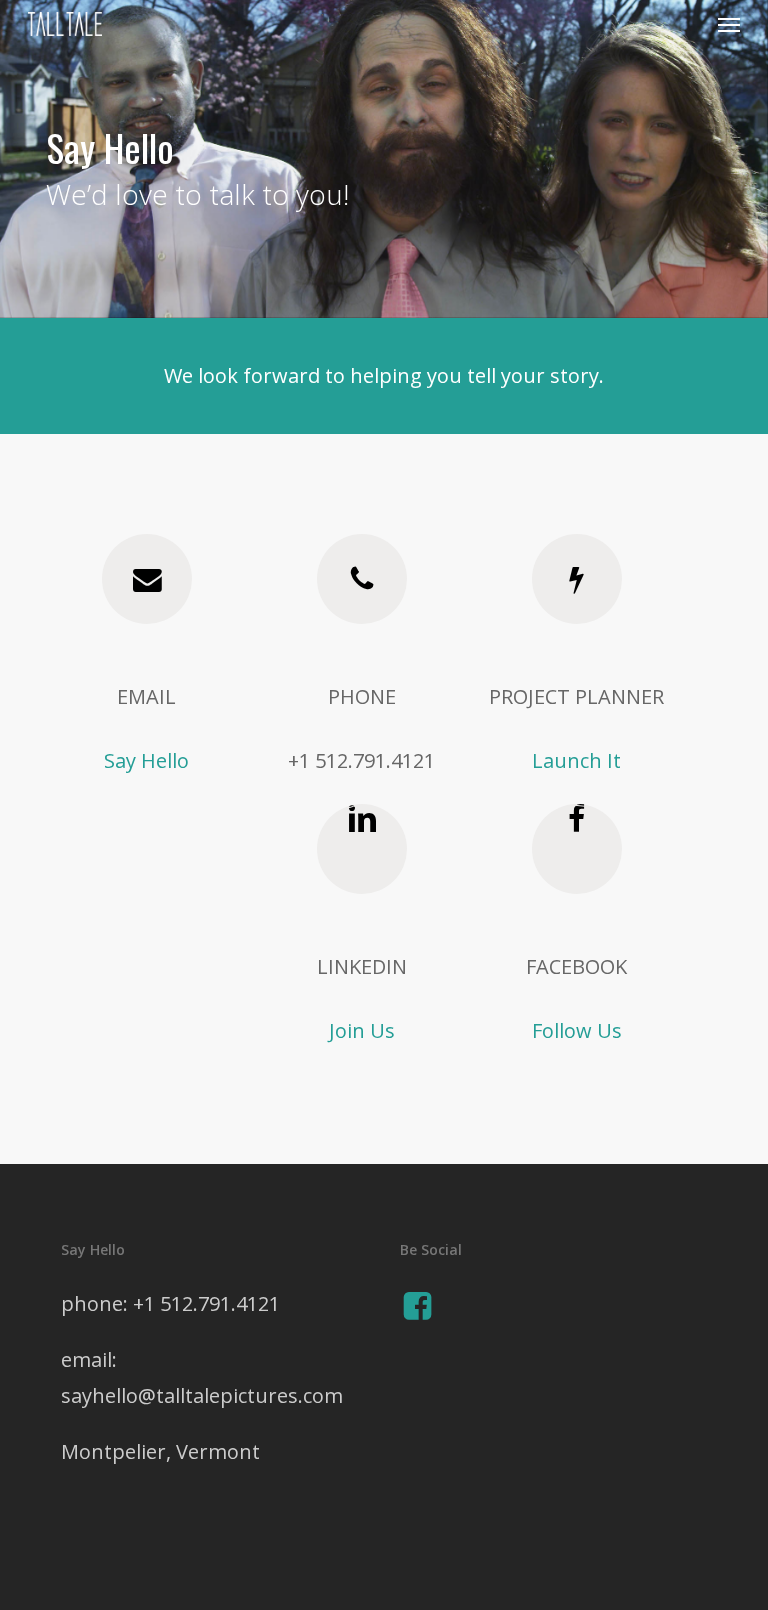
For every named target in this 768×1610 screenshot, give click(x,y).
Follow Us (577, 1030)
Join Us (362, 1030)
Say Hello (146, 760)
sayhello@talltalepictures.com (202, 1395)
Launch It (576, 760)
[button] (729, 24)
